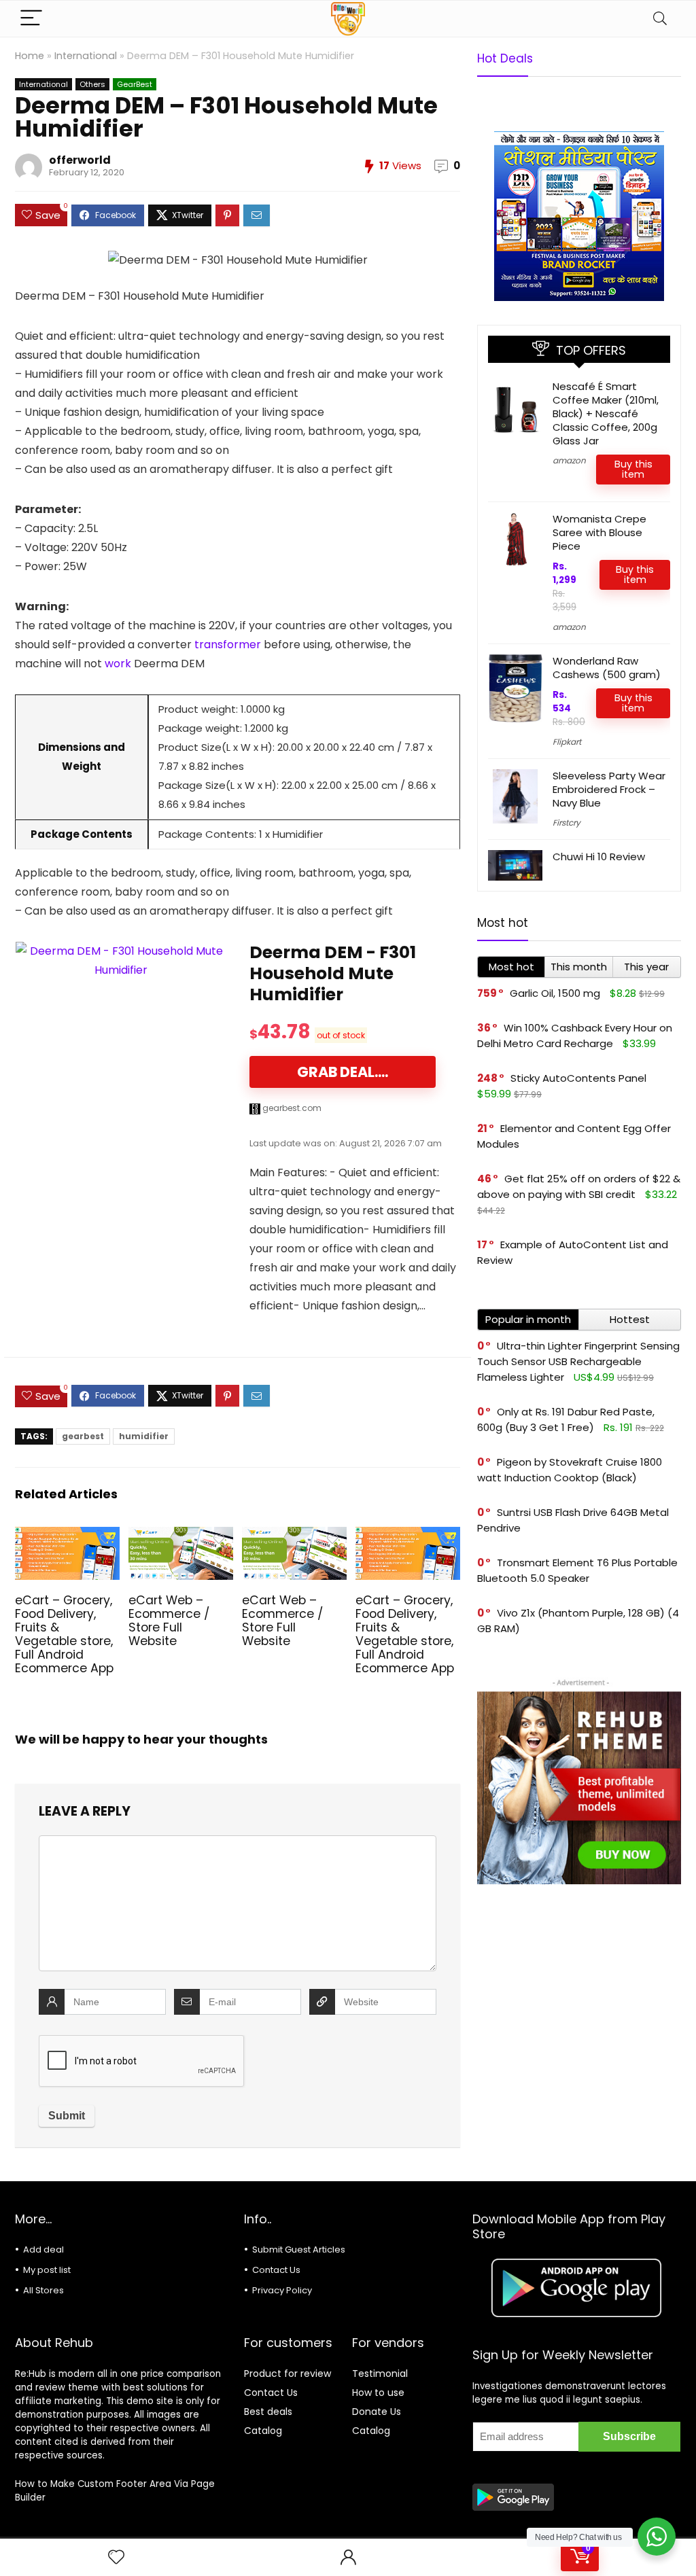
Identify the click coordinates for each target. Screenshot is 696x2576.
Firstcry (567, 823)
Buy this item (633, 469)
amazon (569, 460)
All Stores (43, 2290)
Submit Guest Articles (299, 2249)
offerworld (80, 160)
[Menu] (31, 19)
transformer (228, 645)
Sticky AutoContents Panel (578, 1078)
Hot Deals (505, 58)
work (118, 664)
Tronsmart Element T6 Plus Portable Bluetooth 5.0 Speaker (577, 1570)
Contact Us (276, 2270)
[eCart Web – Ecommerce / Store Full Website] (181, 1536)
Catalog (263, 2431)
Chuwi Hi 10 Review (599, 857)
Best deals (268, 2412)
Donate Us (377, 2412)
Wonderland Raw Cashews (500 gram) (607, 668)
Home (30, 56)
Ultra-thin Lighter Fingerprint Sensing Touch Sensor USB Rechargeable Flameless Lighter (578, 1361)
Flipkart (567, 742)
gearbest (83, 1436)
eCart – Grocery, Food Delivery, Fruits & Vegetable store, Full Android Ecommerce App (64, 1634)
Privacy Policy (282, 2290)
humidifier (144, 1436)
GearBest (135, 84)
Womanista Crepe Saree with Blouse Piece (599, 532)
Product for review (288, 2374)
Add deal (43, 2249)
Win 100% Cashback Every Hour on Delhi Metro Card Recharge (575, 1036)
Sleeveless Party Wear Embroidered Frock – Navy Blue (609, 789)
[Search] (660, 19)
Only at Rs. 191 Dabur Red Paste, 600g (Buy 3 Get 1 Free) (566, 1419)
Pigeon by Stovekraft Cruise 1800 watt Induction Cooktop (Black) (570, 1470)
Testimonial (380, 2374)
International (86, 56)
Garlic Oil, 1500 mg (555, 993)
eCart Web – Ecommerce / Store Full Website (169, 1621)
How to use (378, 2393)
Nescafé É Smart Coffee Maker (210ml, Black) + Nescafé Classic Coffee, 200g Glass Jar (606, 413)
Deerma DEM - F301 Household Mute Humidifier (333, 973)
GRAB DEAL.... (343, 1072)
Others (92, 84)
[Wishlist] (116, 2557)
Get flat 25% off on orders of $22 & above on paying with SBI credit (579, 1186)
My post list (47, 2270)
